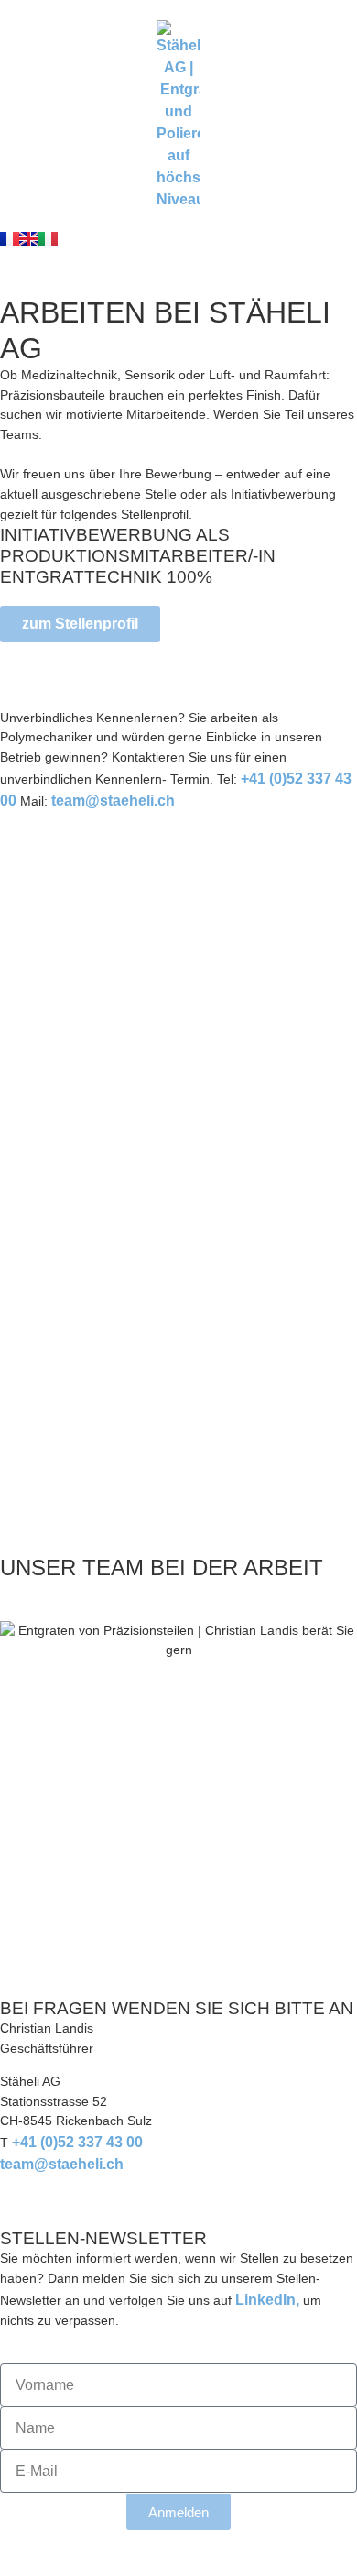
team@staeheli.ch (62, 2164)
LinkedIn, (267, 2300)
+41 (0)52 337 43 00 (77, 2142)
